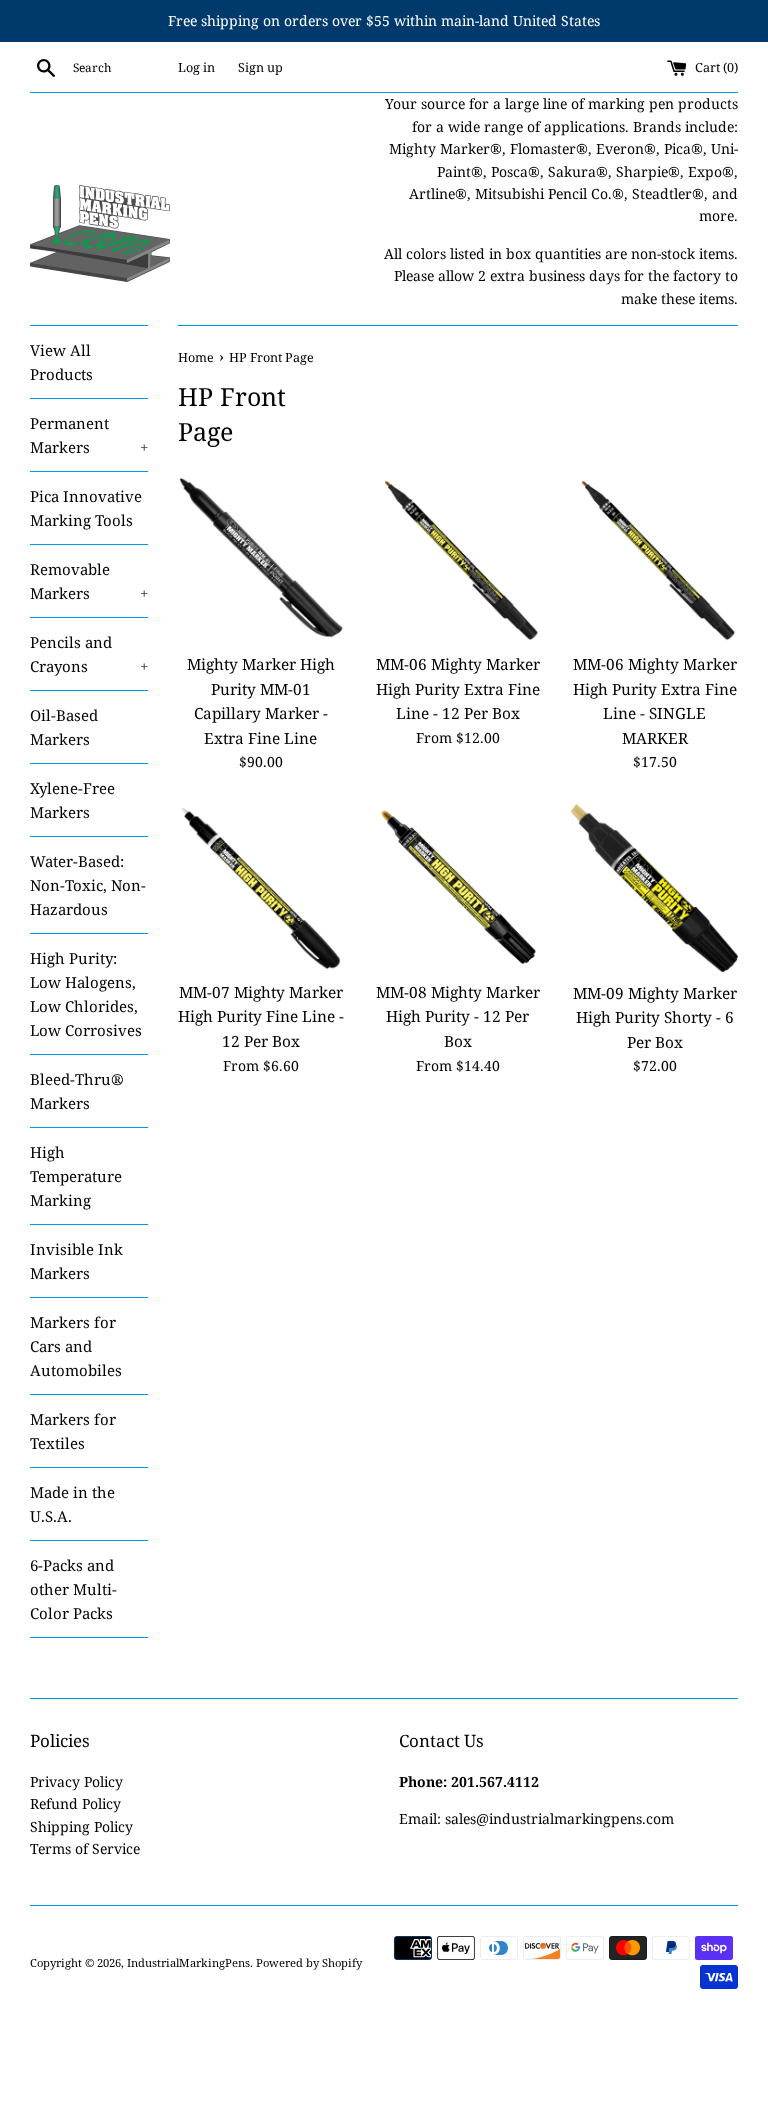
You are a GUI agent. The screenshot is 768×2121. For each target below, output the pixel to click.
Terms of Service (85, 1848)
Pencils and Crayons (89, 654)
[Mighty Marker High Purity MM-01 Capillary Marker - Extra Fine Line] (261, 559)
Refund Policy (75, 1803)
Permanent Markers (89, 435)
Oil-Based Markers (64, 727)
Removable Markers (89, 581)
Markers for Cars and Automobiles (76, 1346)
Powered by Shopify (309, 1962)
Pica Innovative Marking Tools (86, 508)
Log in (196, 67)
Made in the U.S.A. (72, 1504)
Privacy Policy (76, 1781)
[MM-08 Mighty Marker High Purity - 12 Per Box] (457, 887)
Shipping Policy (81, 1826)
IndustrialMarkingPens (188, 1962)
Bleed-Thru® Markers (77, 1091)
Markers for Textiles (73, 1431)
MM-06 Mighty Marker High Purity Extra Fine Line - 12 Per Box (458, 689)
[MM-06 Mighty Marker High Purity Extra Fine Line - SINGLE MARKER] (654, 559)
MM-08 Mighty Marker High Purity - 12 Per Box (458, 1017)
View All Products (61, 362)
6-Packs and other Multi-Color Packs (73, 1589)
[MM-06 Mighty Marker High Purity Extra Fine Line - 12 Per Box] (457, 559)
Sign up (260, 67)
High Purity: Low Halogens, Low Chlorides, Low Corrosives (86, 994)
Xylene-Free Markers (72, 800)
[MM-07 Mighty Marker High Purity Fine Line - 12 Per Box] (261, 887)
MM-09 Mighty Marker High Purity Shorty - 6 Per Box (655, 1018)
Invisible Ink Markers (76, 1261)
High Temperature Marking (76, 1176)
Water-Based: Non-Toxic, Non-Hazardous (88, 885)
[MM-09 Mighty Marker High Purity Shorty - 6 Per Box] (654, 888)
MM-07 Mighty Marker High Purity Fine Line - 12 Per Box (261, 1017)
